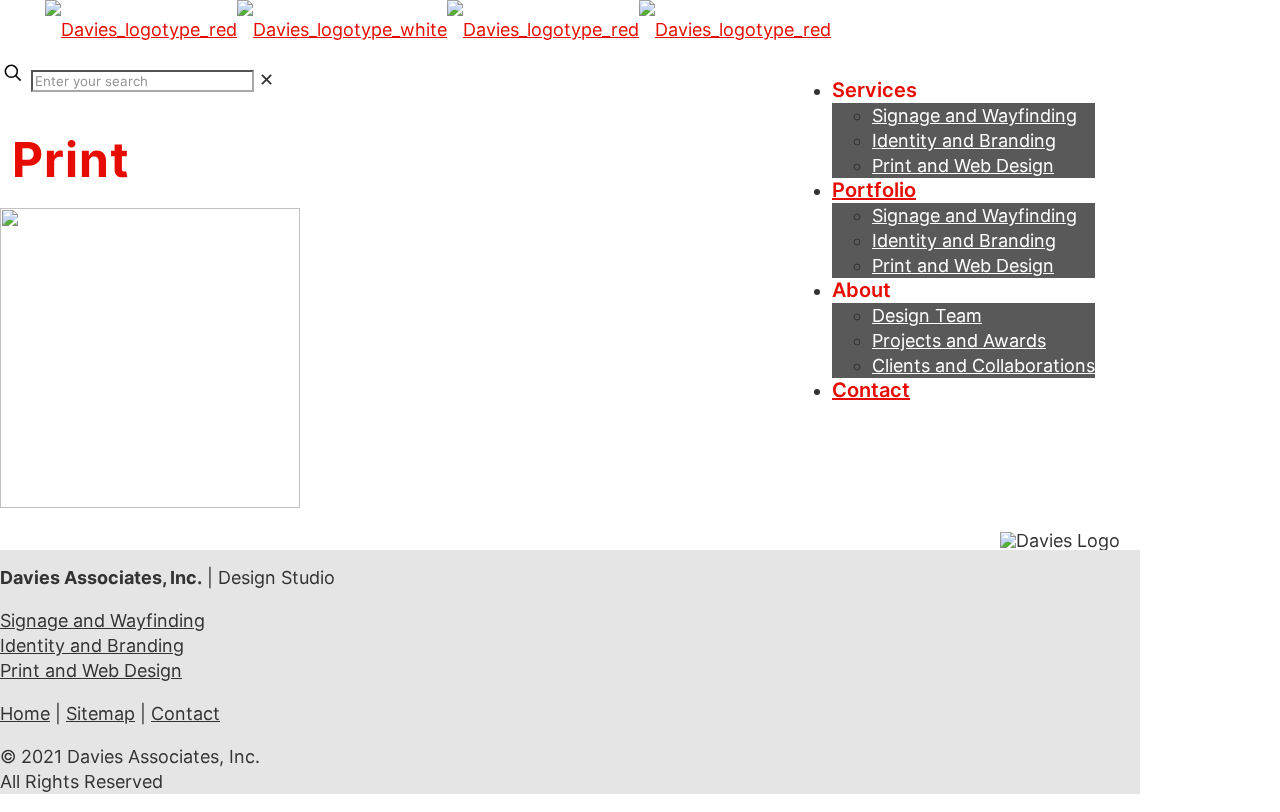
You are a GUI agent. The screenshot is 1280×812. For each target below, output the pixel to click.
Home (25, 713)
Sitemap (100, 713)
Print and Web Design (91, 670)
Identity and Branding (92, 645)
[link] (266, 79)
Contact (185, 713)
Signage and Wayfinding (102, 620)
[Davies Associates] (438, 29)
